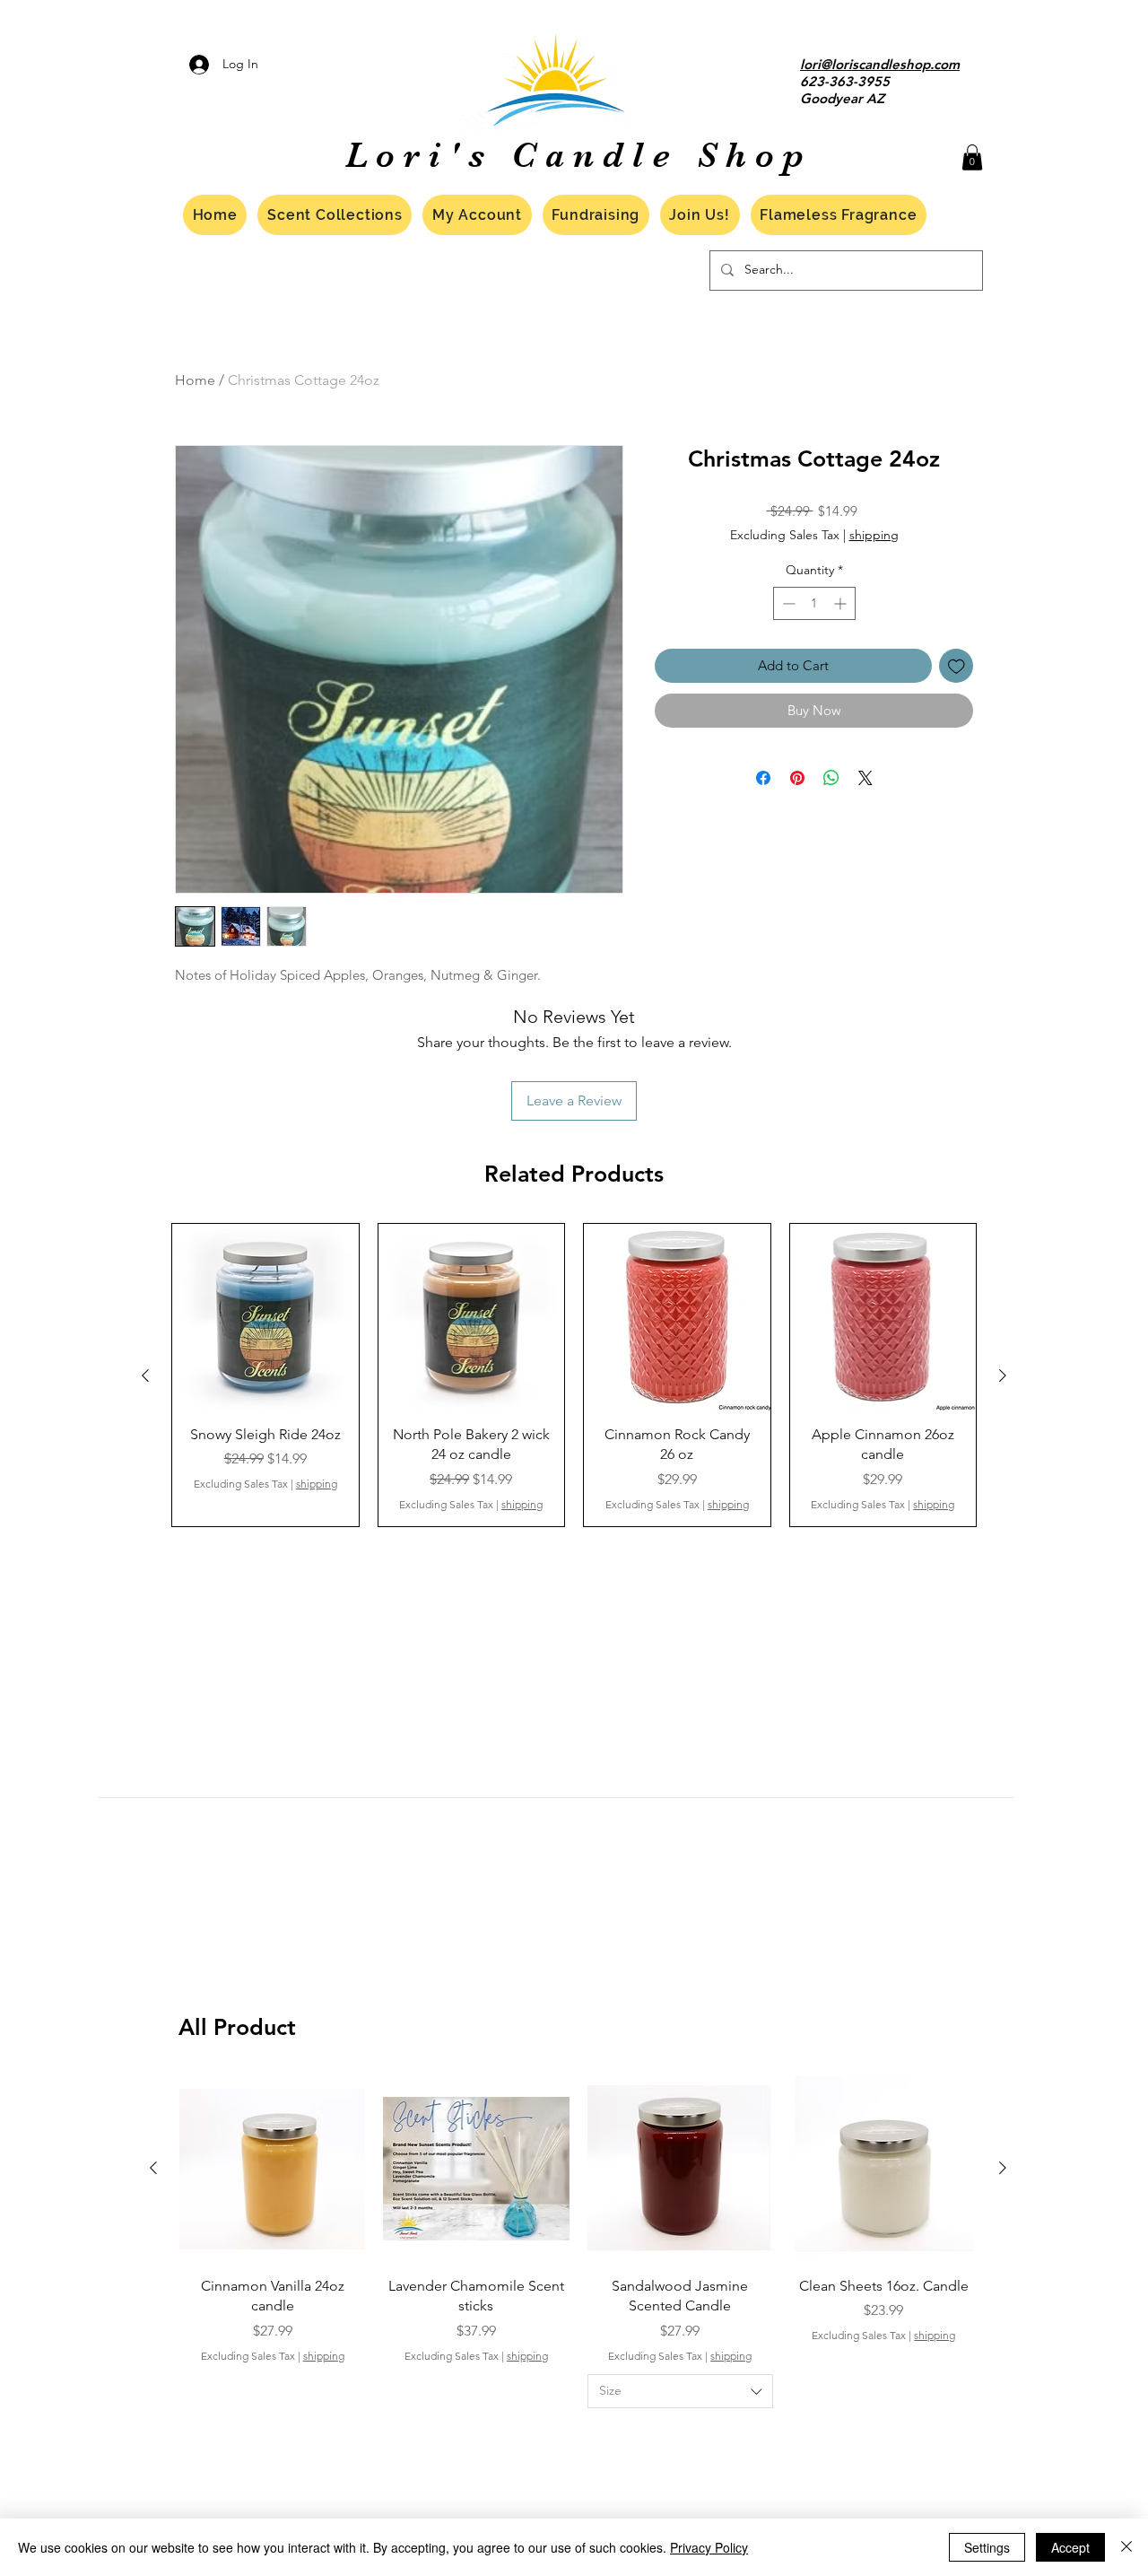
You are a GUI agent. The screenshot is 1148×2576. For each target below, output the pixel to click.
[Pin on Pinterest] (797, 778)
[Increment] (842, 603)
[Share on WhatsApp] (831, 778)
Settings (987, 2547)
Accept (1070, 2547)
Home (195, 380)
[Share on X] (865, 778)
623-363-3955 (845, 81)
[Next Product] (1003, 1375)
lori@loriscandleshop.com (880, 64)
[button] (972, 157)
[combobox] (680, 2391)
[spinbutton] (814, 603)
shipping (874, 535)
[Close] (1126, 2547)
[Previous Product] (145, 1375)
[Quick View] (265, 1317)
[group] (574, 1375)
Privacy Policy (709, 2547)
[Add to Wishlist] (957, 666)
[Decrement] (787, 603)
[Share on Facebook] (763, 778)
